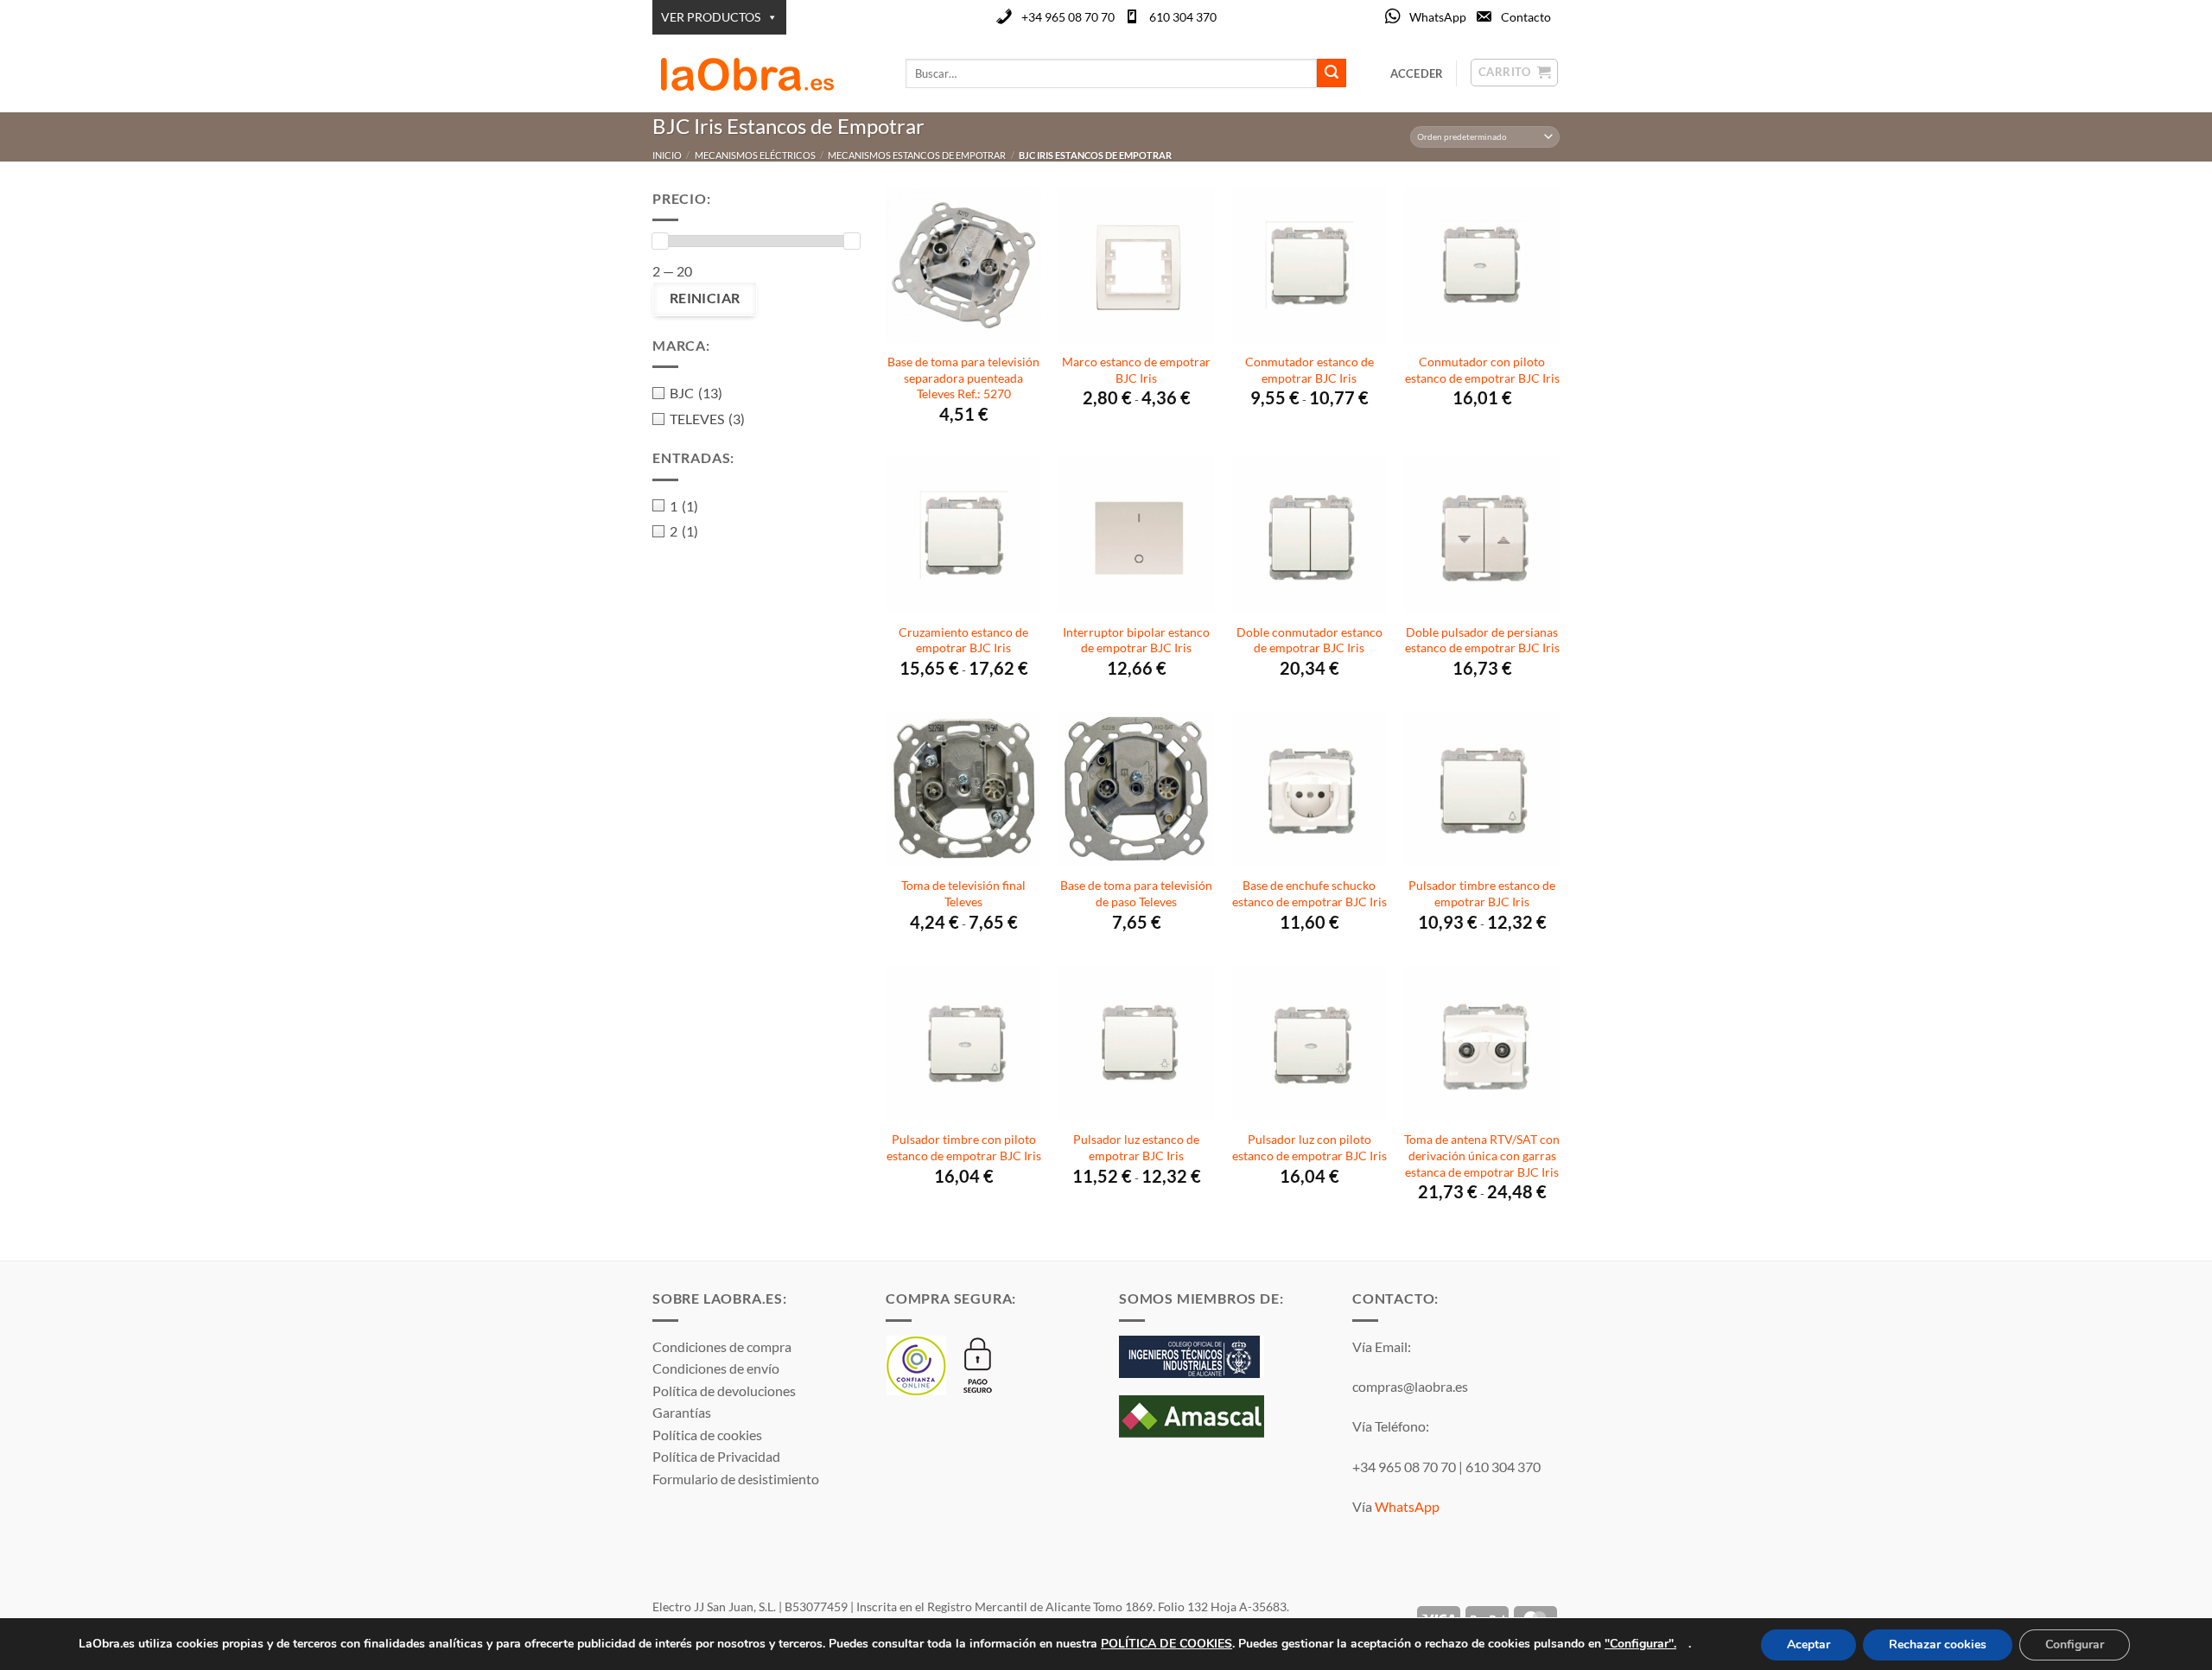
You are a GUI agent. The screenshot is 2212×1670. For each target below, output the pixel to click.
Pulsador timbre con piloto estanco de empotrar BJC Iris (964, 1147)
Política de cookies (707, 1435)
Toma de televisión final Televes (963, 893)
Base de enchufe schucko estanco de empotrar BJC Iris (1309, 893)
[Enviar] (1332, 73)
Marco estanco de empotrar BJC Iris (1136, 370)
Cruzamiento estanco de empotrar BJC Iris (963, 640)
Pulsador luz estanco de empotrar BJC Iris (1136, 1147)
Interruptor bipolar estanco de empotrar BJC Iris (1136, 640)
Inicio (667, 155)
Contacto (1526, 17)
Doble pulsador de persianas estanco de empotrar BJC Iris (1482, 640)
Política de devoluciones (724, 1391)
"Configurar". (1640, 1643)
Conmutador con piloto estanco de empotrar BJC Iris (1482, 370)
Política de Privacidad (716, 1456)
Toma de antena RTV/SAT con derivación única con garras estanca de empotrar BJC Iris (1482, 1155)
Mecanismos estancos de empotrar (917, 155)
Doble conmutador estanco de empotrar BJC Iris (1309, 640)
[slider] (660, 241)
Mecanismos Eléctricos (755, 155)
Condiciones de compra (722, 1346)
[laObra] (766, 73)
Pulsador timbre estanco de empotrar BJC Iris (1482, 893)
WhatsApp (1438, 17)
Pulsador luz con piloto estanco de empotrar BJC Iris (1309, 1147)
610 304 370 (1183, 17)
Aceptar (1808, 1645)
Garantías (682, 1412)
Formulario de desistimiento (736, 1479)
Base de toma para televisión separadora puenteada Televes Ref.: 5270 (963, 378)
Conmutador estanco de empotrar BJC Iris (1309, 370)
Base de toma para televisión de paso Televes (1136, 893)
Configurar (2075, 1645)
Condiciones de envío (716, 1368)
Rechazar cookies (1938, 1645)
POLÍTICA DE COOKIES (1166, 1643)
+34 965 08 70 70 (1068, 17)
